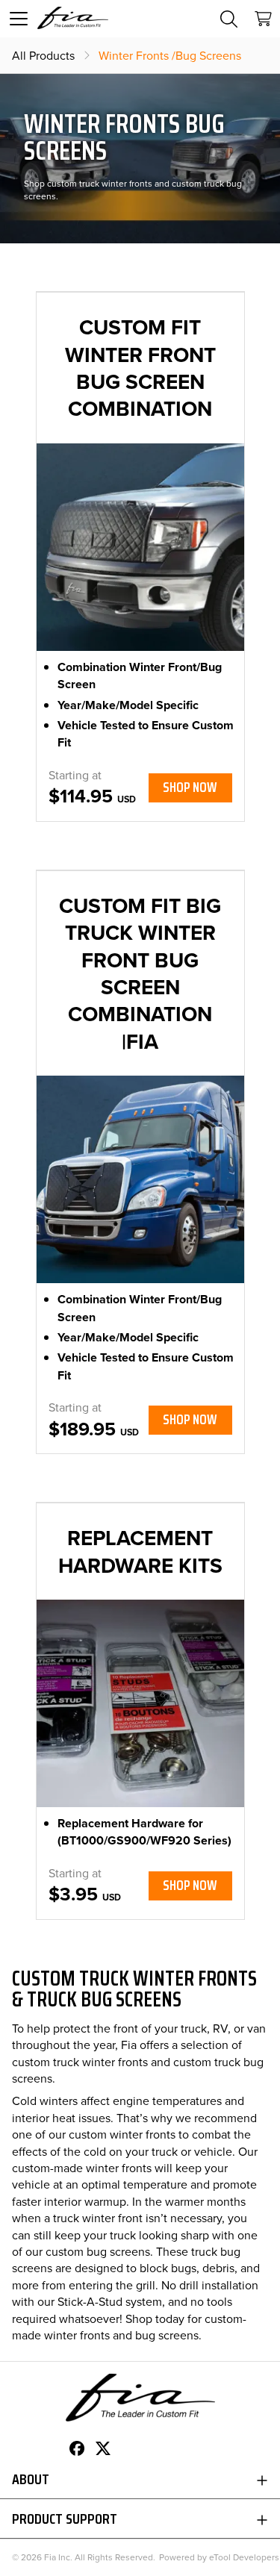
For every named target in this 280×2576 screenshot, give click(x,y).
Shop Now (190, 787)
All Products (43, 55)
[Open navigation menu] (19, 19)
